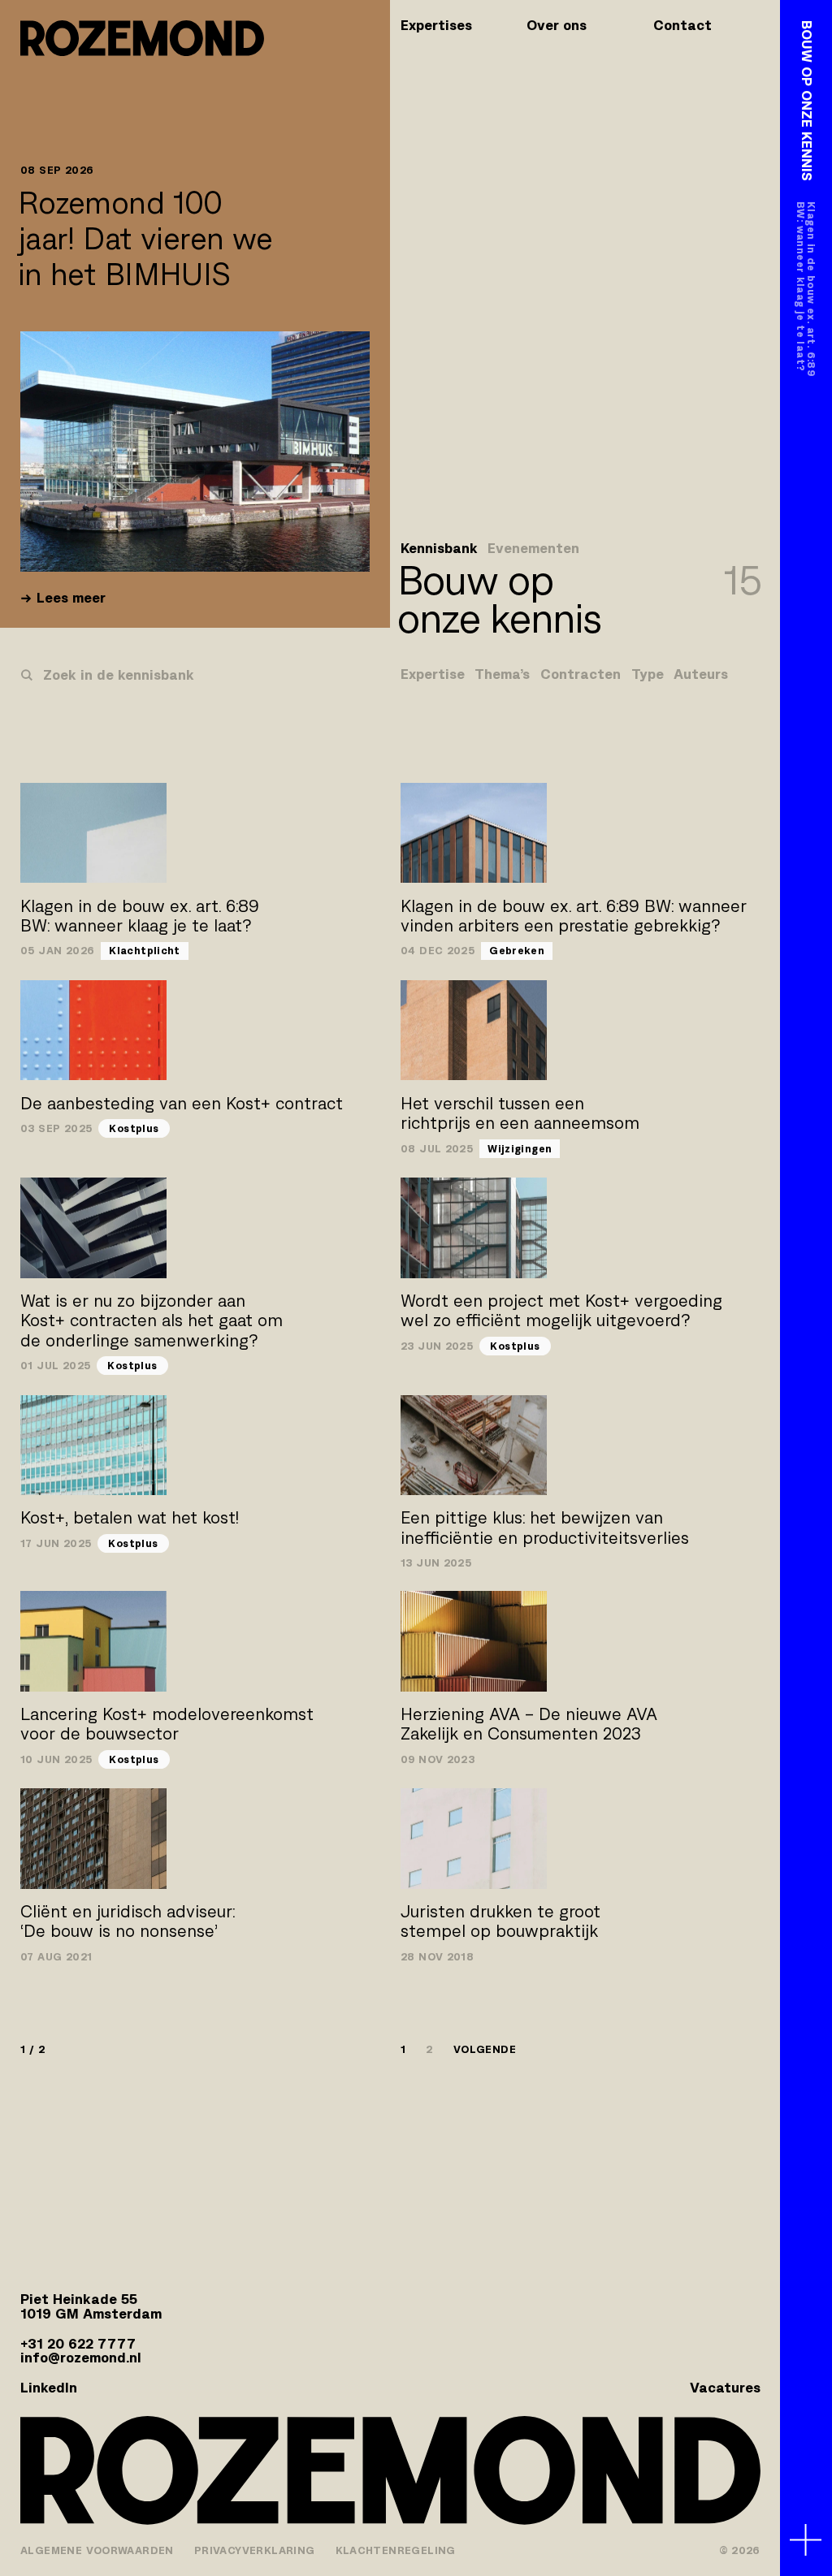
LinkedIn (49, 2388)
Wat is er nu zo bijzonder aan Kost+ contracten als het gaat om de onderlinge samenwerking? (152, 1320)
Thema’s (502, 675)
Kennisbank (439, 549)
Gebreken (517, 951)
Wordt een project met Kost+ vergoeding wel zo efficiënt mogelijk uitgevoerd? (561, 1310)
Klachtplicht (145, 951)
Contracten (581, 675)
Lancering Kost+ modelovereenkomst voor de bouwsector (167, 1724)
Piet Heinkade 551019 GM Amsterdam (91, 2306)
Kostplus (134, 1128)
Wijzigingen (520, 1149)
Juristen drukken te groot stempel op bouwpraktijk (500, 1921)
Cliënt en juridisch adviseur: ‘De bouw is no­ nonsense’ (128, 1921)
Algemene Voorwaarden (97, 2550)
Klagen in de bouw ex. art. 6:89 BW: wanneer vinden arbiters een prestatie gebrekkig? (574, 916)
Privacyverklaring (255, 2550)
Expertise (433, 675)
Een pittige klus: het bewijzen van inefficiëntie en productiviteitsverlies (545, 1527)
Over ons (557, 25)
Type (648, 675)
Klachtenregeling (396, 2550)
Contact (682, 25)
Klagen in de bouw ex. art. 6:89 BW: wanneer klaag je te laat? (140, 916)
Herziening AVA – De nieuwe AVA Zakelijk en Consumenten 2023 (529, 1724)
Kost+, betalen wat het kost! (130, 1517)
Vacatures (725, 2388)
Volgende (485, 2049)
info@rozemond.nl (81, 2358)
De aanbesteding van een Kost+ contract (182, 1103)
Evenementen (533, 549)
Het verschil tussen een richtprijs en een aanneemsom (520, 1113)
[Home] (142, 38)
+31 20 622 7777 (78, 2344)
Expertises (436, 25)
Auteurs (701, 675)
